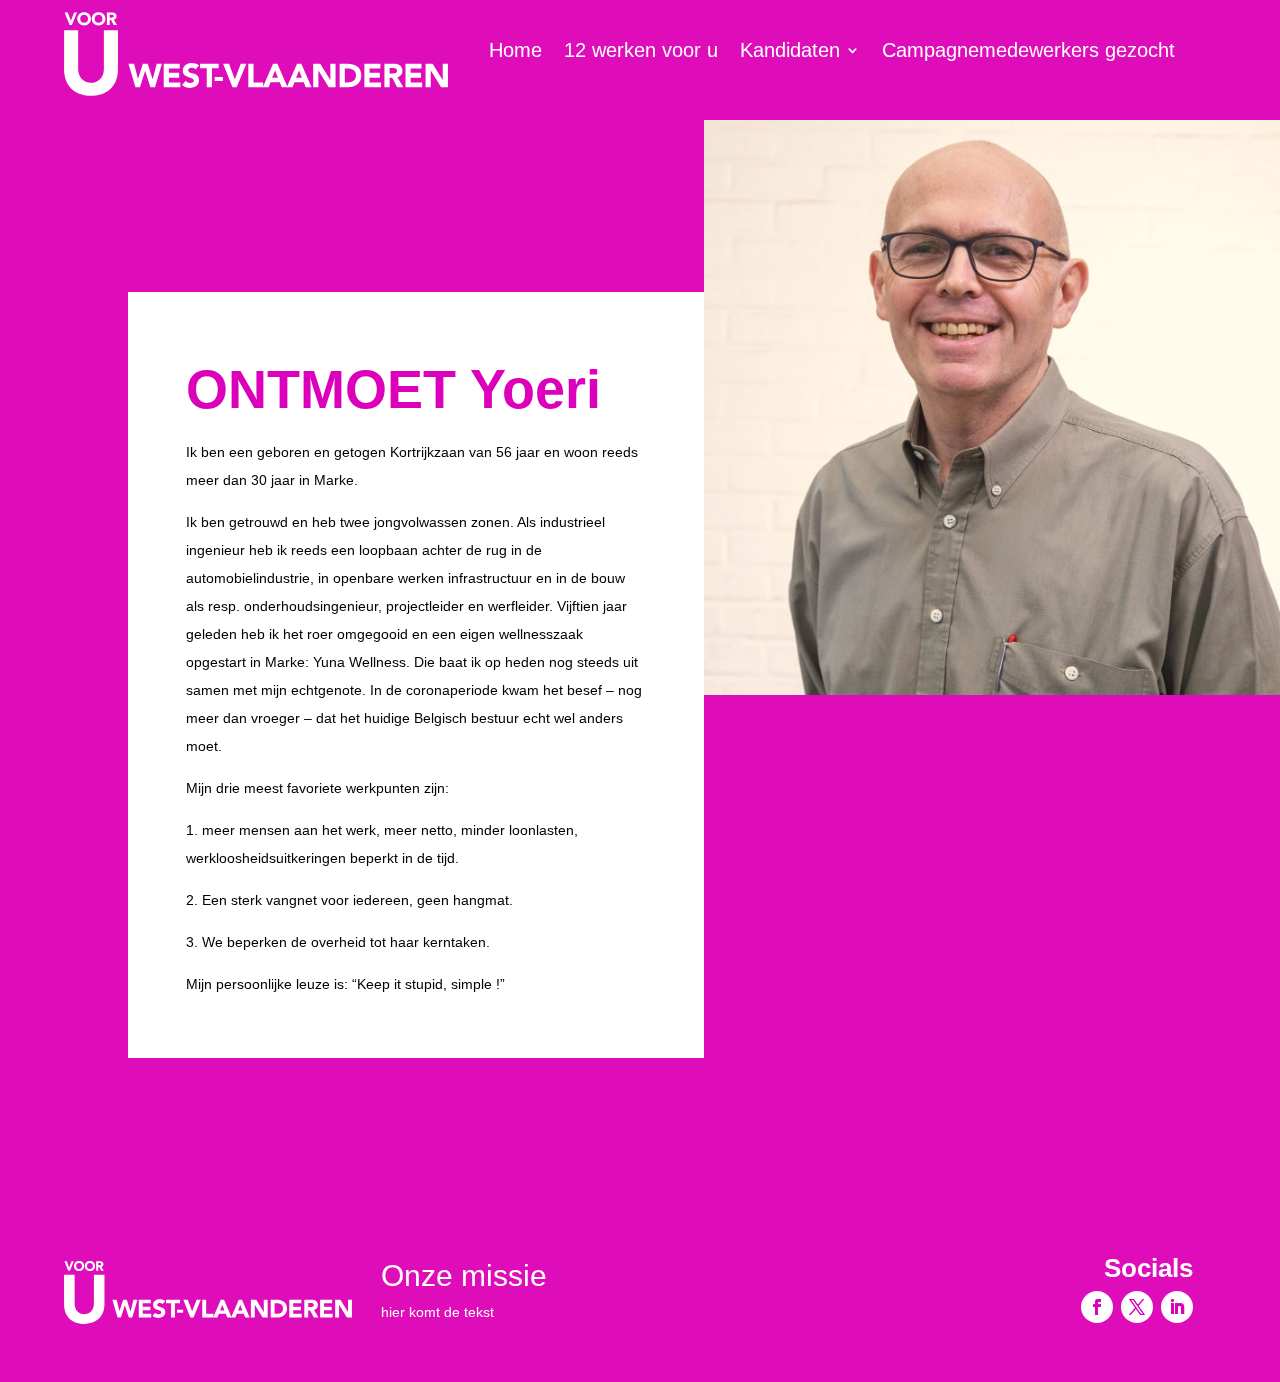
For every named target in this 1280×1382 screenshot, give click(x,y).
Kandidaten (790, 52)
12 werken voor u (641, 52)
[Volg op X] (1137, 1307)
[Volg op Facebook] (1097, 1307)
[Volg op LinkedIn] (1177, 1307)
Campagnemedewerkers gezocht (1028, 52)
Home (515, 52)
